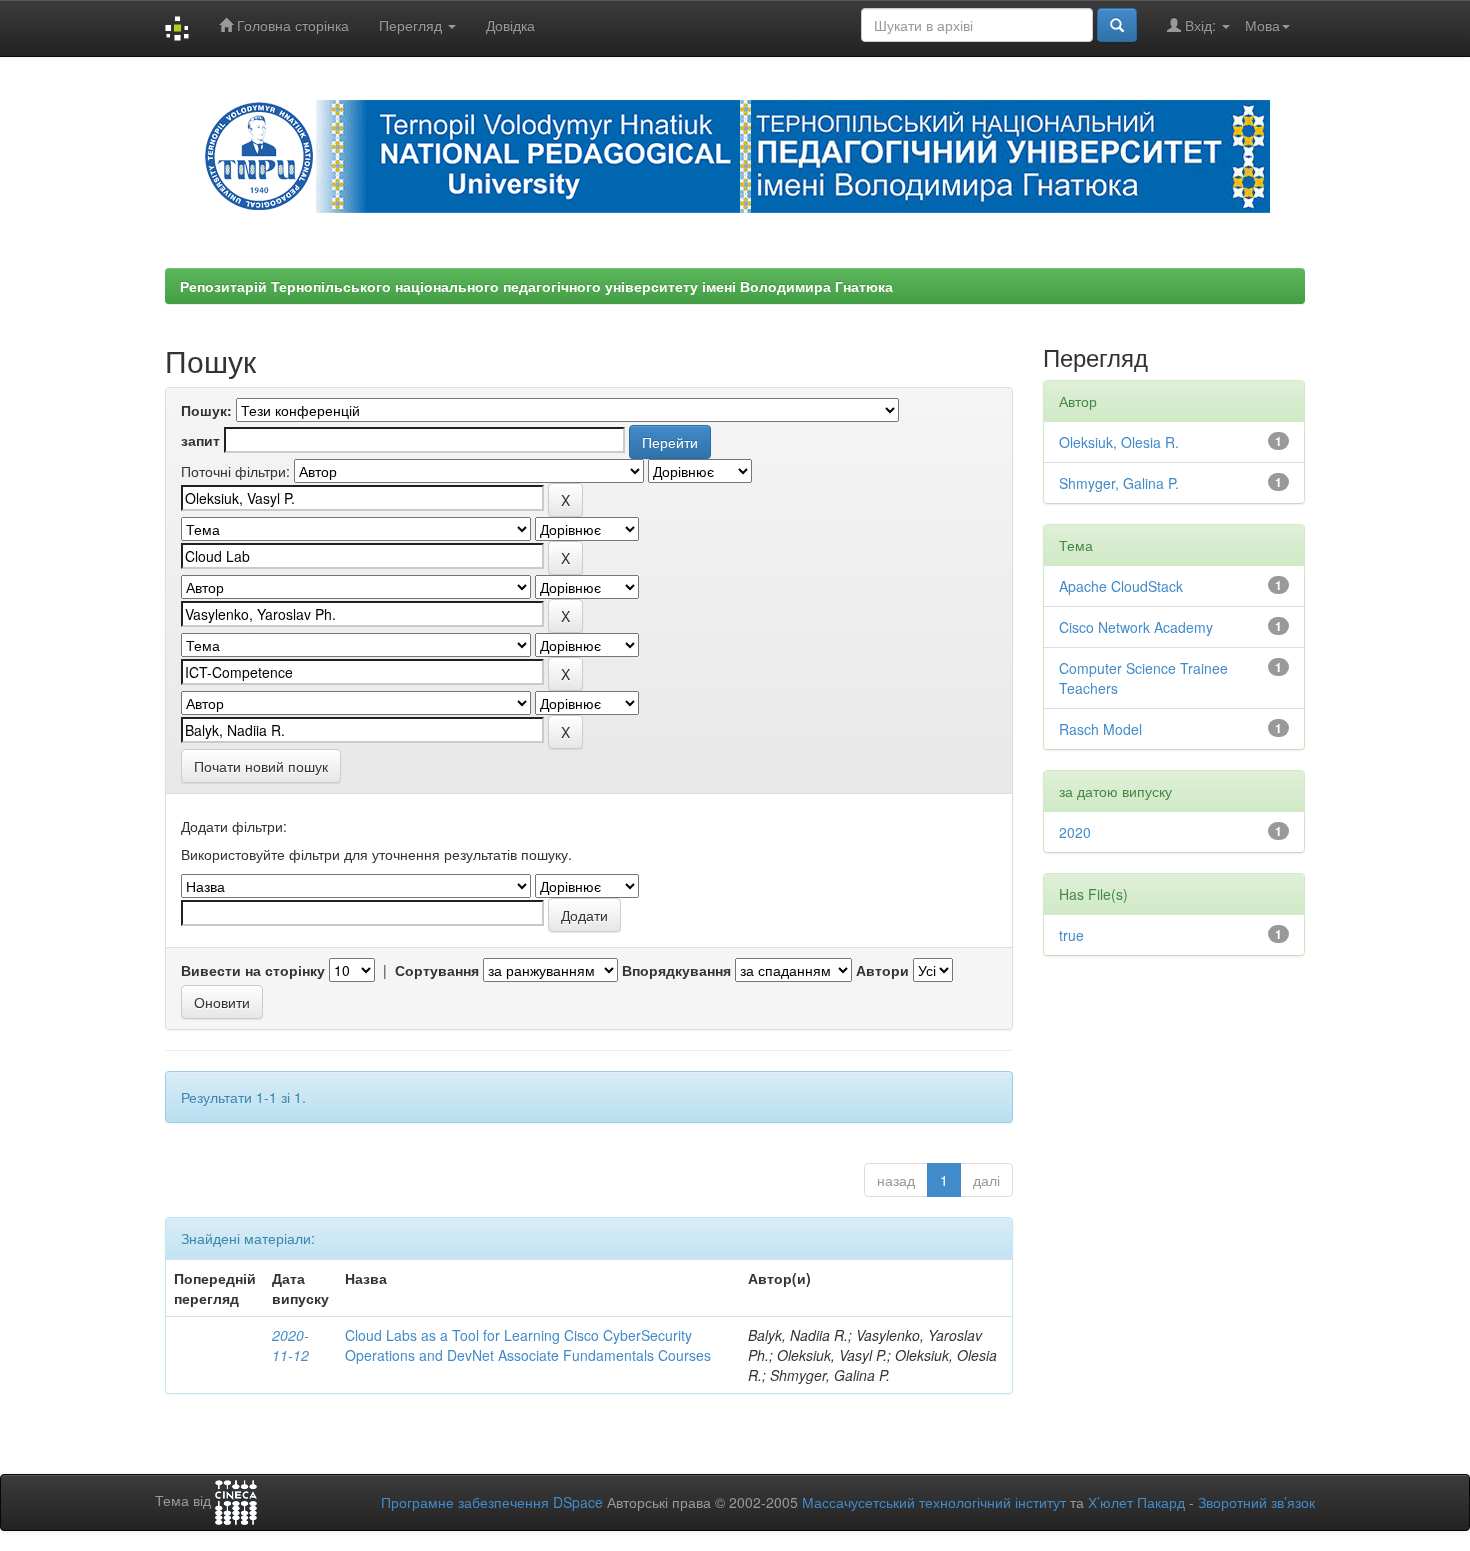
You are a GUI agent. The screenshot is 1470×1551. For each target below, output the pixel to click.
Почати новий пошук (261, 766)
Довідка (510, 25)
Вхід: (1200, 25)
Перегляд (412, 25)
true (1071, 935)
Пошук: (206, 410)
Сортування (437, 970)
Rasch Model (1100, 729)
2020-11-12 (290, 1345)
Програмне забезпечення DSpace (492, 1502)
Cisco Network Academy (1136, 627)
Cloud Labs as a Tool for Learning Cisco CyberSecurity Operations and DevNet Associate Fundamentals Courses (528, 1345)
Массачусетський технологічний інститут (934, 1502)
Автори (882, 970)
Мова (1262, 25)
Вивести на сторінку (253, 970)
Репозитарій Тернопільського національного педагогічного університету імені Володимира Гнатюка (536, 286)
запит (200, 440)
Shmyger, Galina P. (1119, 483)
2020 (1075, 832)
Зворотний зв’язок (1256, 1502)
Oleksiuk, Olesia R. (1119, 442)
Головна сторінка (291, 25)
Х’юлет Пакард (1136, 1502)
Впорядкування (676, 970)
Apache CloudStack (1121, 586)
